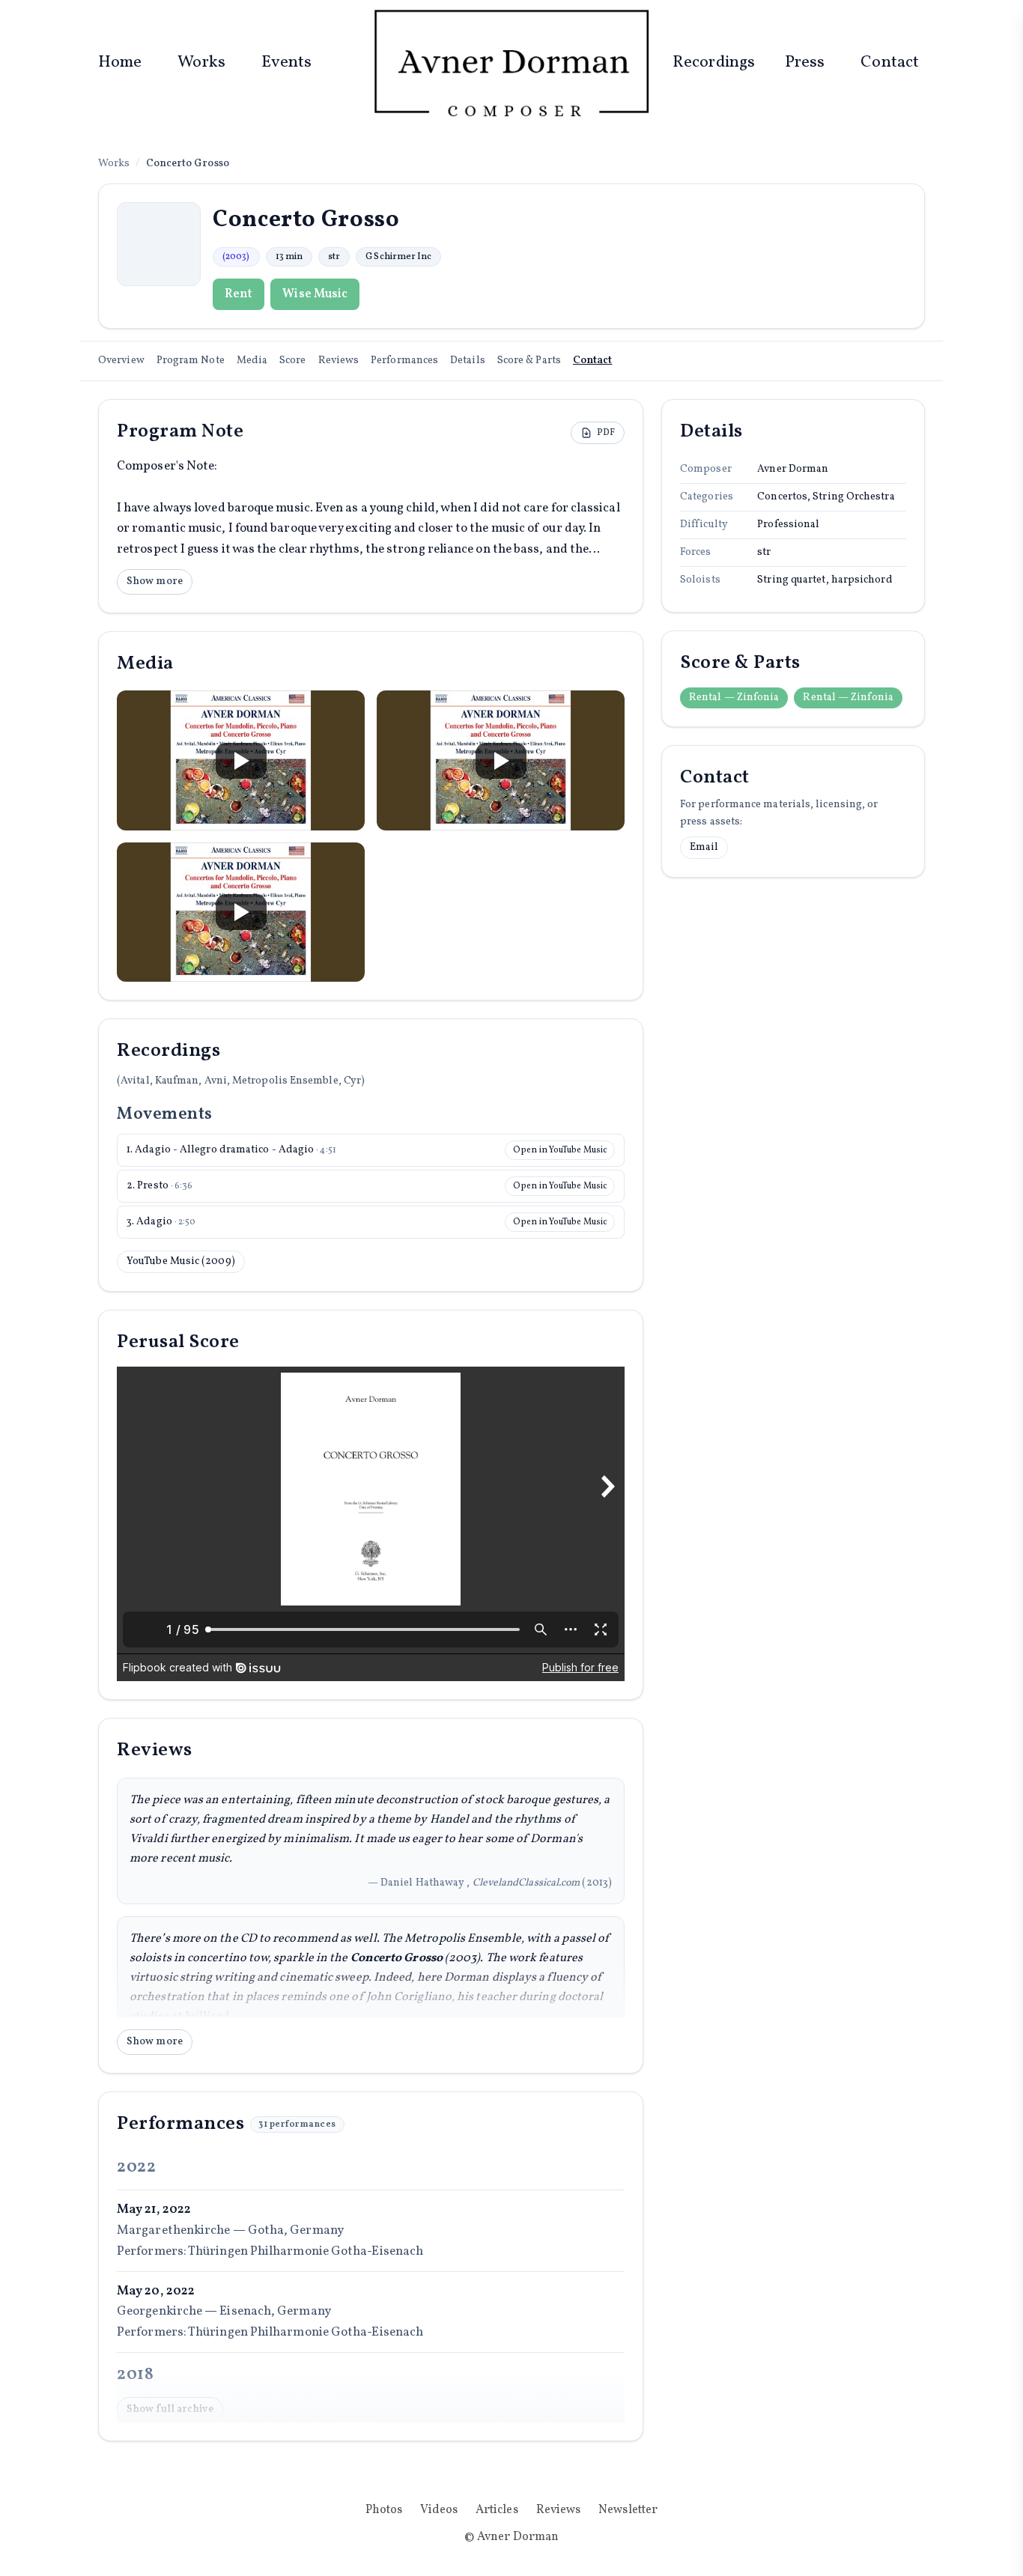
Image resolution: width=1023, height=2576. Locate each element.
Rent (239, 294)
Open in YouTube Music (560, 1150)
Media (252, 361)
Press (805, 63)
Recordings (714, 63)
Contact (890, 63)
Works (201, 63)
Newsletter (628, 2510)
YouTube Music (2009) (181, 1261)
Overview (121, 361)
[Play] (241, 761)
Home (120, 63)
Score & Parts (529, 361)
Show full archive (170, 2409)
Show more (155, 581)
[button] (241, 760)
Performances (404, 361)
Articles (497, 2510)
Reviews (339, 361)
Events (287, 63)
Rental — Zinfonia (734, 698)
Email (704, 847)
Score (292, 361)
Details (468, 361)
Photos (384, 2510)
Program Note (191, 361)
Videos (439, 2510)
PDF (606, 433)
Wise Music (315, 294)
